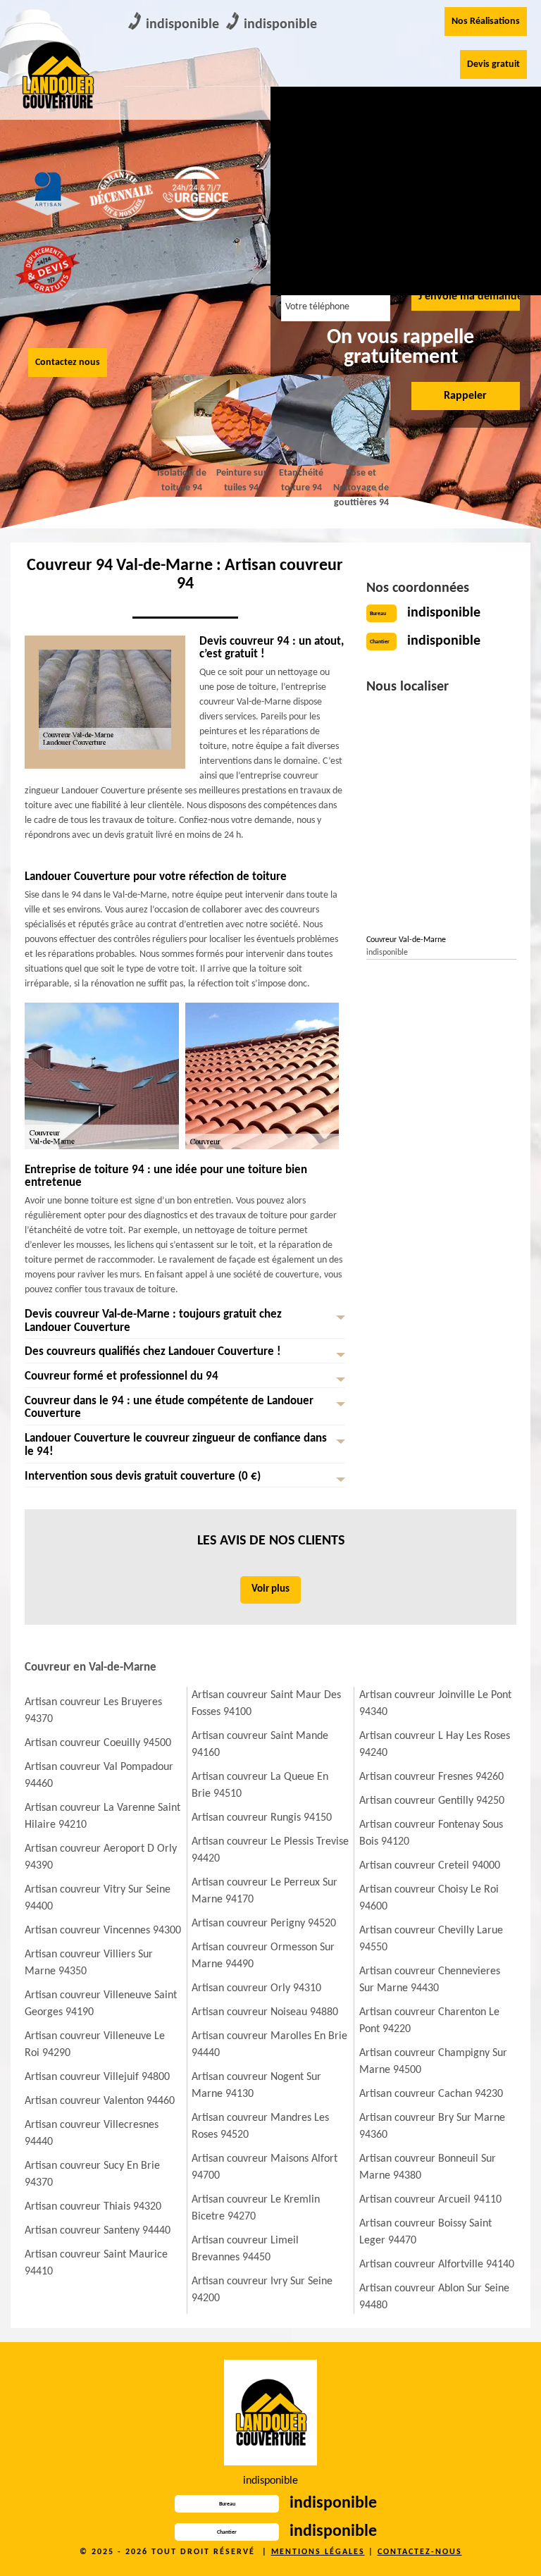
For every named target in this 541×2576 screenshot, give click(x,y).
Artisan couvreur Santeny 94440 (98, 2231)
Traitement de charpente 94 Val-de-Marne (384, 230)
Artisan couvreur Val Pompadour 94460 (99, 1776)
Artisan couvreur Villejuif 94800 (97, 2077)
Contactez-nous (420, 2552)
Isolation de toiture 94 (462, 118)
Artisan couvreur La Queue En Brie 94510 (260, 1785)
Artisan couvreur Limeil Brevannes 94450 (245, 2249)
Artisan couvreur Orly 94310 (256, 1988)
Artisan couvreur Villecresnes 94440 (92, 2134)
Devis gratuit (493, 64)
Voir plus (270, 1589)
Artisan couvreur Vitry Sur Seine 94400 (98, 1898)
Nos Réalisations (486, 21)
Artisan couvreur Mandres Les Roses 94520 (260, 2126)
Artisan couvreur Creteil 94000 (430, 1866)
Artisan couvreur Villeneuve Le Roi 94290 (95, 2045)
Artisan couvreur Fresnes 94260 (431, 1777)
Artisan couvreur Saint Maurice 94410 (96, 2263)
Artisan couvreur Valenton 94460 (100, 2101)
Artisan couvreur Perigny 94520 (264, 1924)
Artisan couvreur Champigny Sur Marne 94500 (433, 2062)
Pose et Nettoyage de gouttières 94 (361, 488)
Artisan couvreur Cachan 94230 (431, 2094)
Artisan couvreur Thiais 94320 (93, 2207)
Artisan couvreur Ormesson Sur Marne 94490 (263, 1956)
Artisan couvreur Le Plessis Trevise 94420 (270, 1850)
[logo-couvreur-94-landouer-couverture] (57, 75)
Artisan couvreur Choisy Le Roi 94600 (429, 1898)
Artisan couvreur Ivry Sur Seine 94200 (262, 2290)
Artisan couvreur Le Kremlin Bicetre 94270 (256, 2208)
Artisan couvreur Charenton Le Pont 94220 (429, 2021)
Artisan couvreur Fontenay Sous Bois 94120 (431, 1833)
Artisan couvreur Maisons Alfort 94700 (265, 2167)
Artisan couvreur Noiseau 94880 (265, 2012)
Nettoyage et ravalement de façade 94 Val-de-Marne (309, 239)
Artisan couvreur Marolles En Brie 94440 (269, 2045)
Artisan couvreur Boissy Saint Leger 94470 (425, 2232)
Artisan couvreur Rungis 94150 (262, 1818)
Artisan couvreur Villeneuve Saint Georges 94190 (101, 2004)
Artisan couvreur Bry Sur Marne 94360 (432, 2126)
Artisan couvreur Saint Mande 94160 (260, 1745)
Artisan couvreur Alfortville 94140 (437, 2265)
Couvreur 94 (303, 109)
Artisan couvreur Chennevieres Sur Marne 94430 (430, 1980)
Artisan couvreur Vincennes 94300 (103, 1931)
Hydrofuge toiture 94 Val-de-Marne (463, 222)
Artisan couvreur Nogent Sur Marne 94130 (256, 2086)
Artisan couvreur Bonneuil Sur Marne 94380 (428, 2167)
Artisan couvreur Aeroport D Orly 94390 (101, 1857)
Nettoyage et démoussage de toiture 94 (387, 135)
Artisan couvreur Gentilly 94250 (432, 1801)
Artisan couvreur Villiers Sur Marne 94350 (89, 1963)
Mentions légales (318, 2552)
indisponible (182, 25)
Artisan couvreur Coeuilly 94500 (98, 1743)
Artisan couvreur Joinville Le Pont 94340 (435, 1704)
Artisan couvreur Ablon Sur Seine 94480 (434, 2297)
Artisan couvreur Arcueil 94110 (430, 2200)
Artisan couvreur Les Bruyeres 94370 (93, 1711)
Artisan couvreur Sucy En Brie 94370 (92, 2174)
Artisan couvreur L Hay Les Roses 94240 (435, 1745)
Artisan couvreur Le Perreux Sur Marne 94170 (265, 1891)
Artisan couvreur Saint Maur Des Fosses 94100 (266, 1704)
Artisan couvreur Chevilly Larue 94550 (431, 1939)
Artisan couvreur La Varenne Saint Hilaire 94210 (102, 1816)
